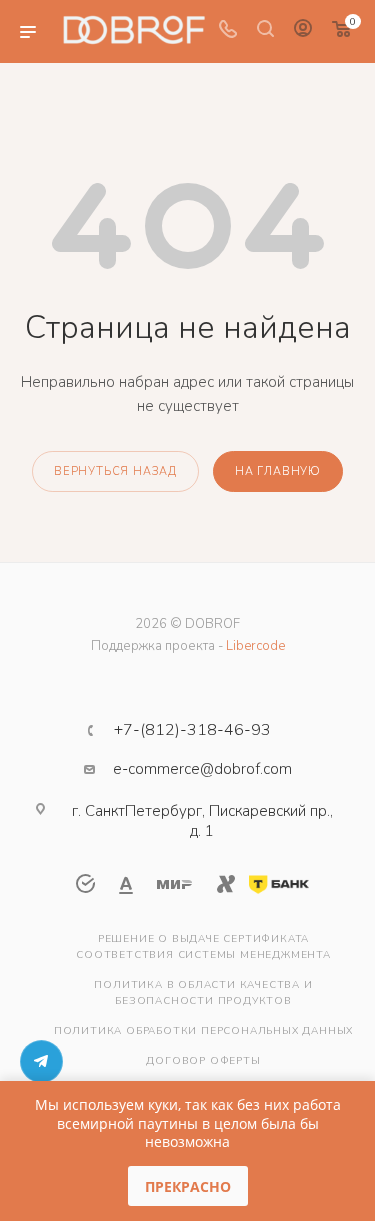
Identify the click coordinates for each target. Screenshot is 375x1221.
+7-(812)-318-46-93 (192, 730)
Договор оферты (203, 1061)
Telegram (41, 1061)
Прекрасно (188, 1186)
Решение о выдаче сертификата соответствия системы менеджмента (203, 947)
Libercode (255, 646)
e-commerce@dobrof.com (202, 769)
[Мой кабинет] (303, 31)
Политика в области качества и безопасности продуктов (203, 993)
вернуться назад (115, 471)
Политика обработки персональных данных (203, 1031)
